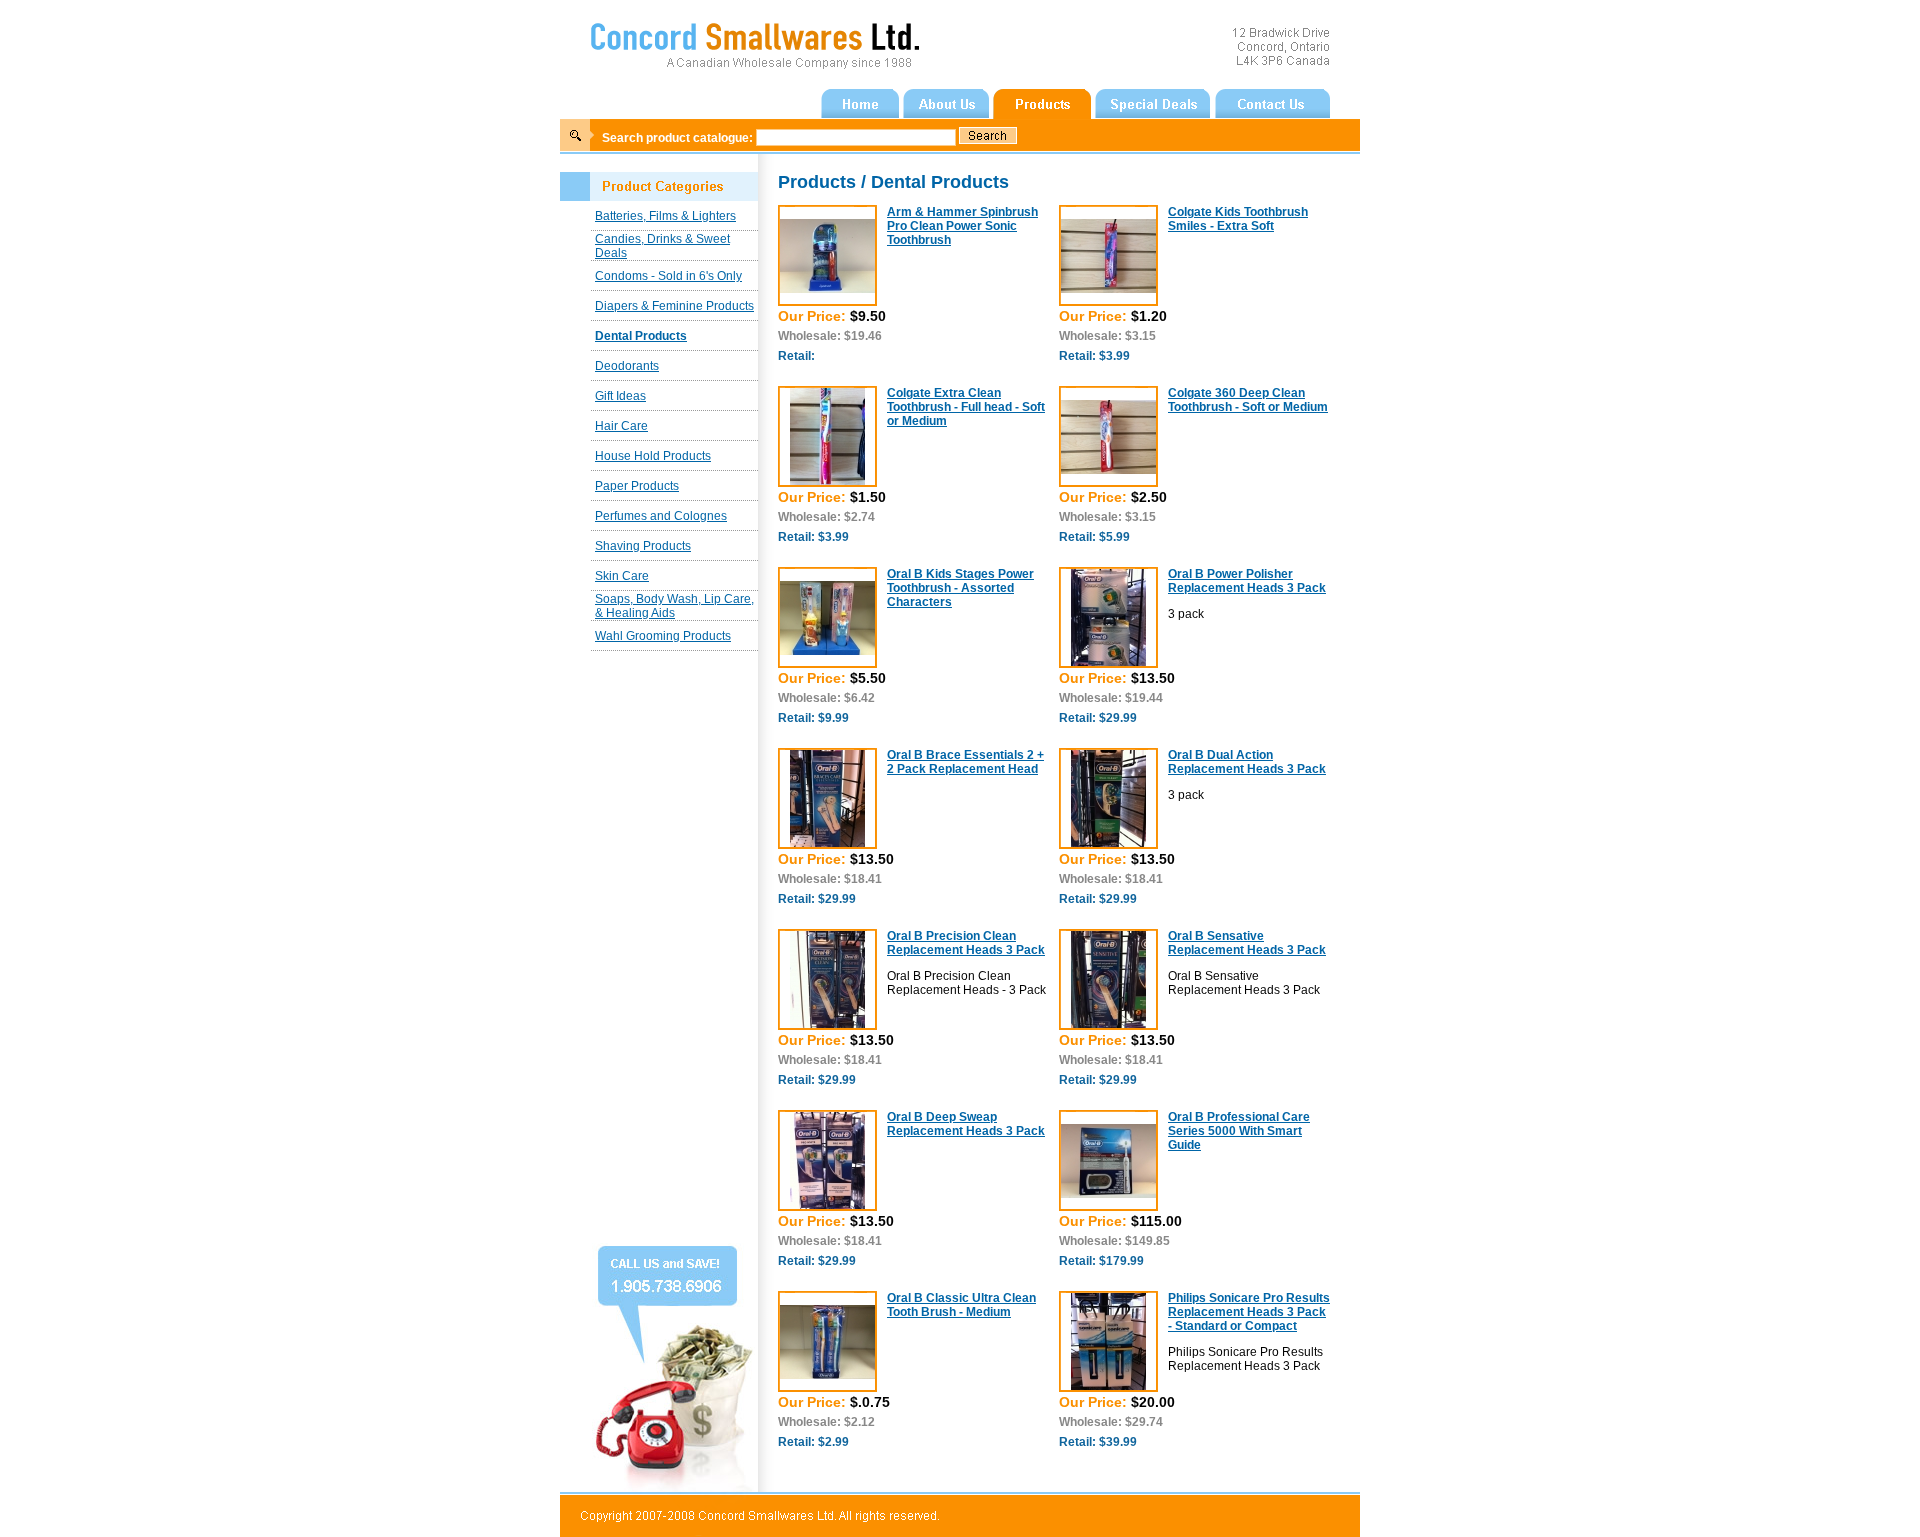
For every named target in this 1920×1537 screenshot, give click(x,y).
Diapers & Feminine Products (674, 306)
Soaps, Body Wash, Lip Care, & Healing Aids (674, 606)
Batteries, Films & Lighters (665, 216)
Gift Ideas (620, 396)
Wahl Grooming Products (663, 636)
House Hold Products (653, 456)
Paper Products (637, 486)
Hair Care (621, 426)
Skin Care (622, 576)
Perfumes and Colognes (661, 516)
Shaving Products (643, 546)
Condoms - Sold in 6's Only (668, 276)
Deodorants (627, 366)
